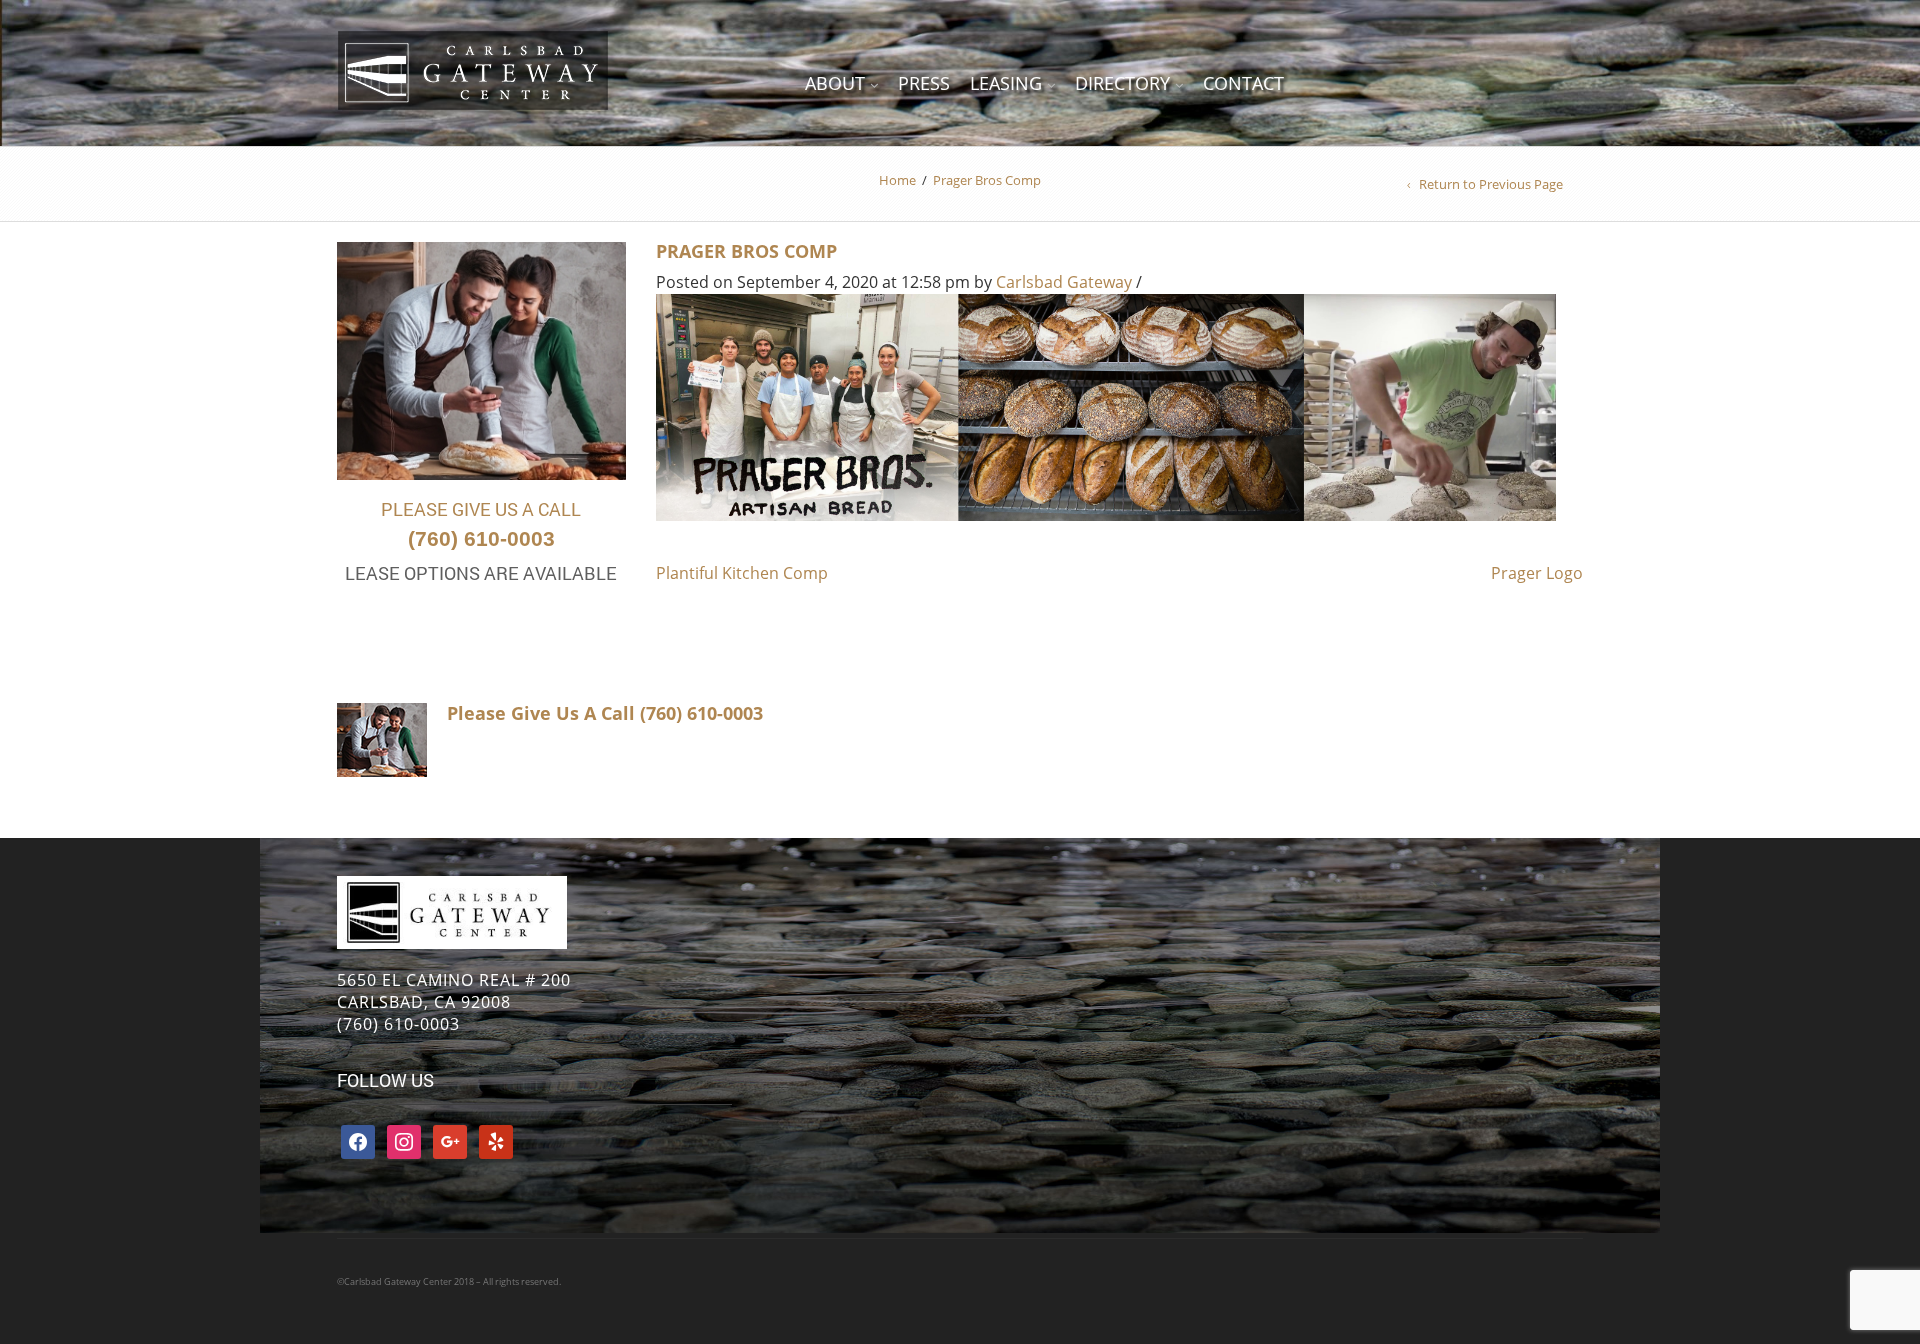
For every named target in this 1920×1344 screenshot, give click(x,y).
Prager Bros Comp (746, 251)
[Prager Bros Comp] (1106, 406)
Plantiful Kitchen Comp (742, 573)
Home (897, 180)
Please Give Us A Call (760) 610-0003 (605, 713)
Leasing (1006, 83)
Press (924, 83)
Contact (1243, 83)
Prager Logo (1537, 573)
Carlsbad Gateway (1064, 282)
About (835, 83)
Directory (1122, 83)
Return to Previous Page (1491, 184)
